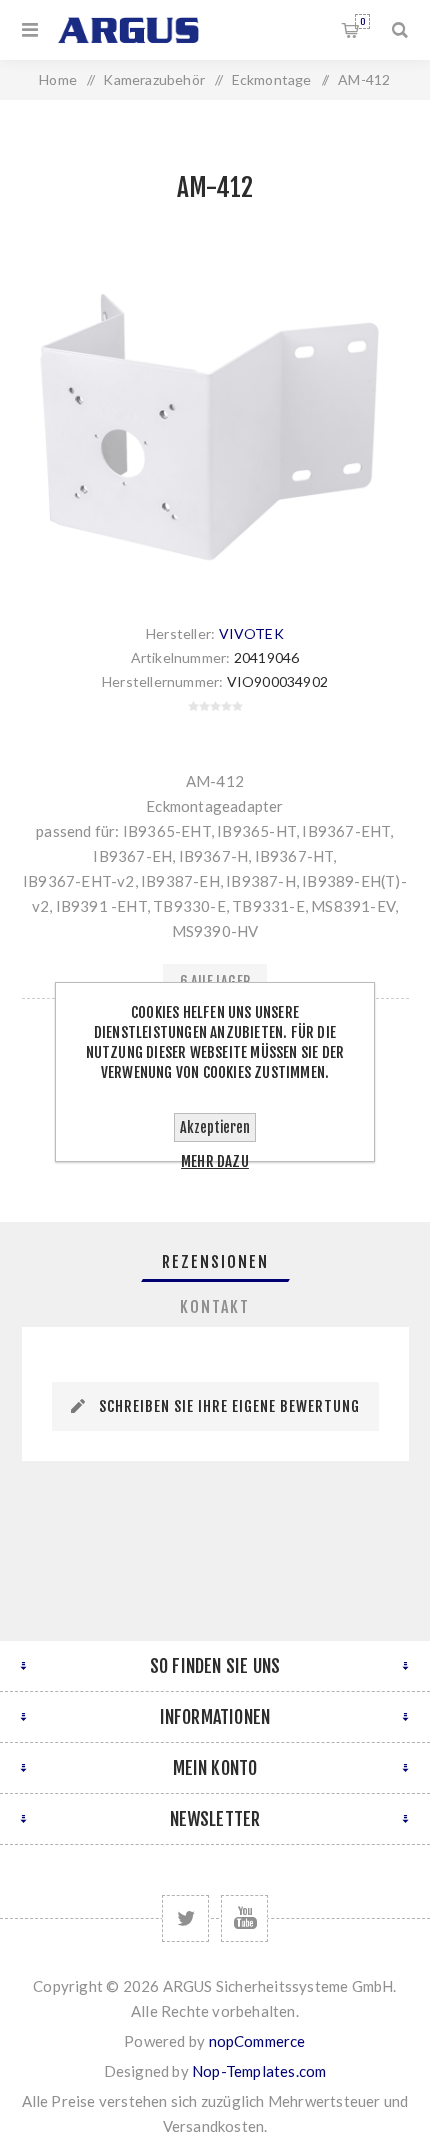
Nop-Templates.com (259, 2071)
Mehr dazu (215, 1161)
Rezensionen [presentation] (215, 1262)
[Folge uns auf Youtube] (244, 1918)
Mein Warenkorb (362, 21)
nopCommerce (257, 2041)
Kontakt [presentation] (215, 1307)
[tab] (215, 1262)
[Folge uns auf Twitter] (185, 1918)
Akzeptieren (215, 1127)
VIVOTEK (251, 633)
